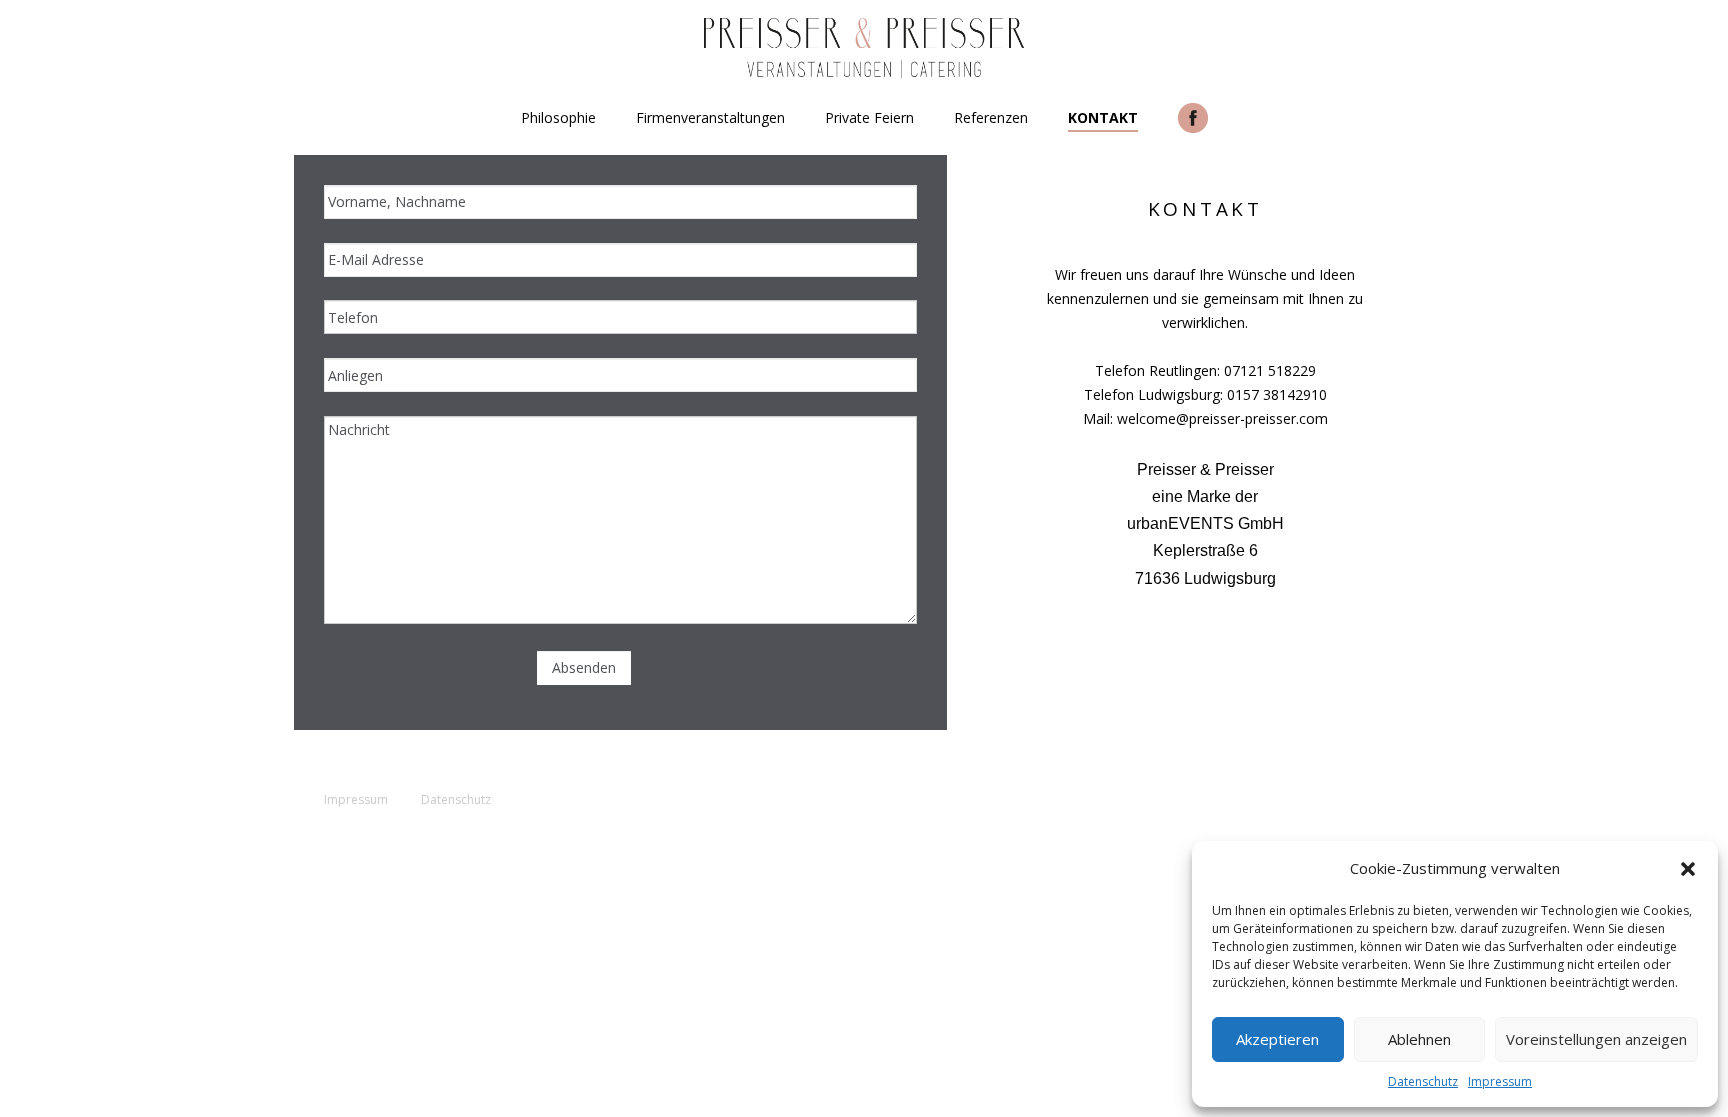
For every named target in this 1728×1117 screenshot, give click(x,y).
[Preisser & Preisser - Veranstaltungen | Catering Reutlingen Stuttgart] (864, 48)
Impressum (1500, 1081)
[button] (1688, 869)
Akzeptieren (1277, 1039)
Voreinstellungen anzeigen (1596, 1039)
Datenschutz (1423, 1081)
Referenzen (991, 117)
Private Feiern (869, 117)
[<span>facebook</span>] (1193, 118)
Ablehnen (1419, 1039)
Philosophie (558, 117)
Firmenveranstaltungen (710, 117)
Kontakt (1103, 117)
